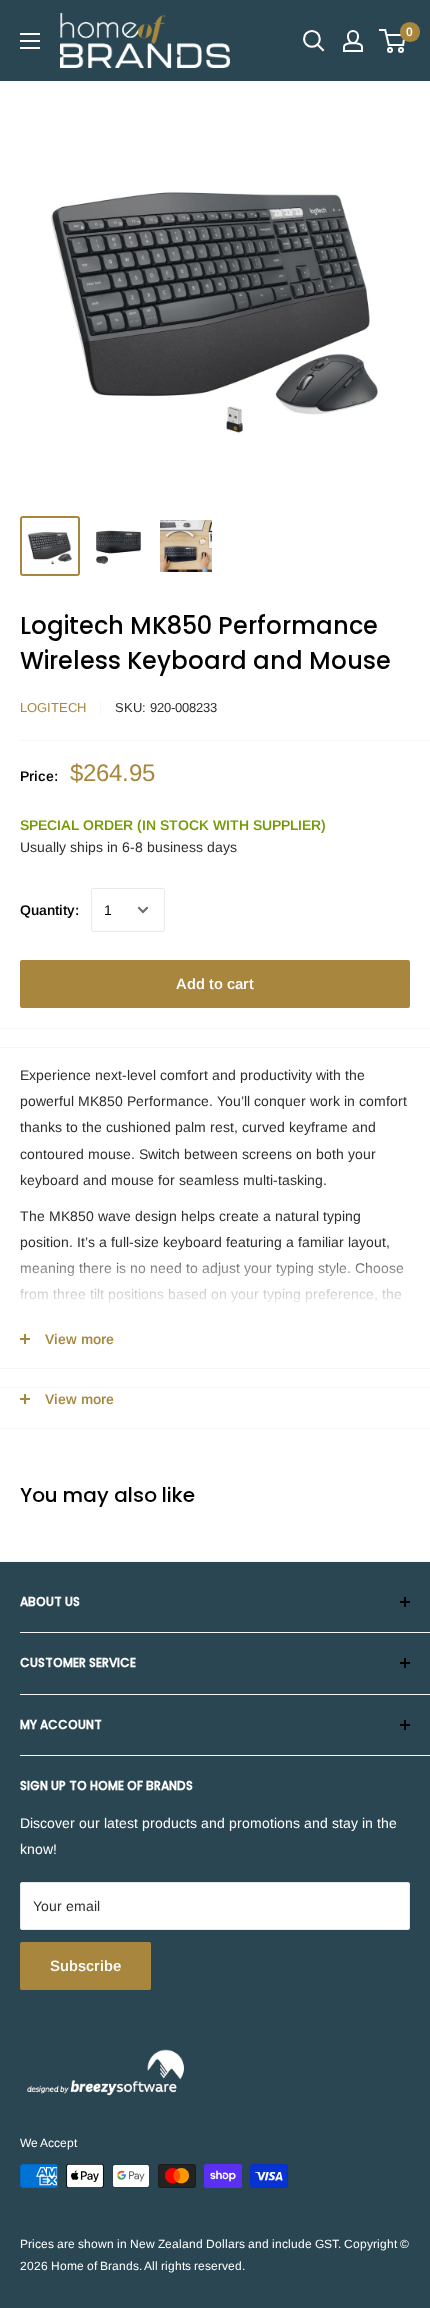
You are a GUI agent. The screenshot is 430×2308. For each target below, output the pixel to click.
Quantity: (49, 910)
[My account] (353, 41)
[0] (393, 41)
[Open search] (314, 41)
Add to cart (215, 983)
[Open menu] (30, 41)
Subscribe (85, 1965)
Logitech (53, 707)
